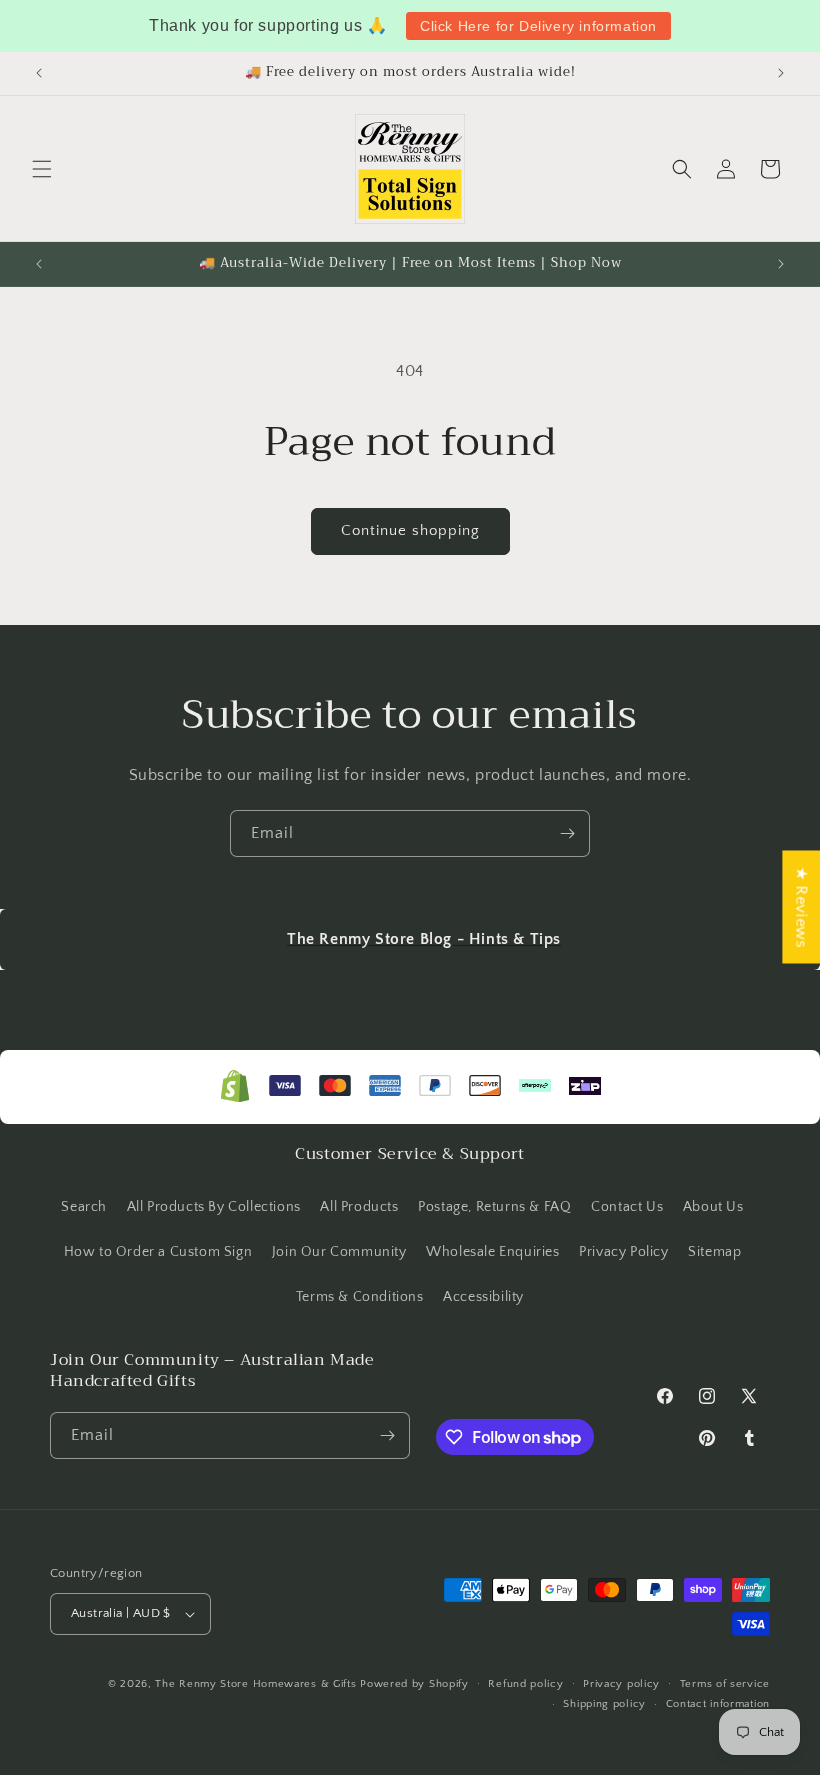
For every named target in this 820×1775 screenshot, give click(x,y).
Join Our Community (339, 1252)
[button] (42, 169)
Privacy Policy (623, 1252)
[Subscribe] (567, 833)
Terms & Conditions (360, 1297)
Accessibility (483, 1297)
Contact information (718, 1704)
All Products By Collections (214, 1207)
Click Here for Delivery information (538, 26)
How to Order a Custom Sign (158, 1252)
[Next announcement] (781, 73)
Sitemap (714, 1252)
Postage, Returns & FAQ (494, 1207)
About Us (713, 1207)
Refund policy (525, 1684)
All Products (359, 1207)
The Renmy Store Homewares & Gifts (257, 1684)
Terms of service (725, 1684)
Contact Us (627, 1207)
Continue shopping (410, 530)
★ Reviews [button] (801, 906)
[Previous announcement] (39, 73)
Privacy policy (621, 1684)
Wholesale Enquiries (492, 1252)
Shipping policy (604, 1704)
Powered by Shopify (414, 1684)
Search (84, 1207)
